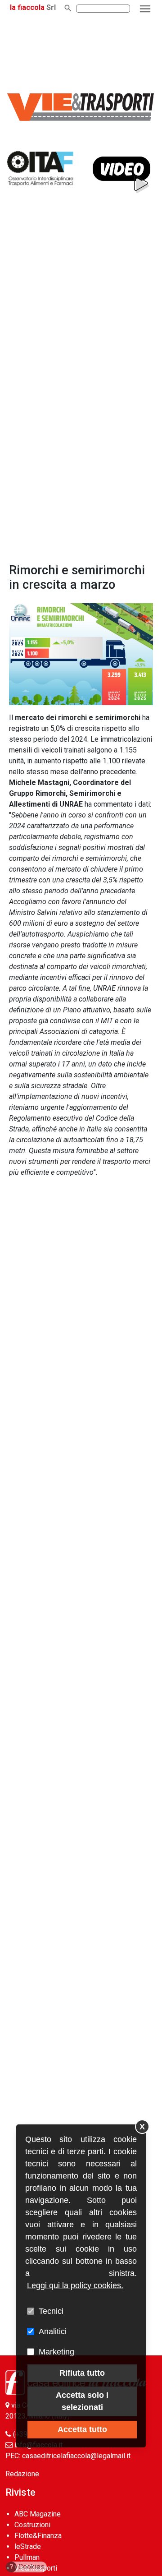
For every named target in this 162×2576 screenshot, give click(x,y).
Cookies (27, 2567)
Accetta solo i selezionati (82, 2401)
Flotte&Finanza (38, 2536)
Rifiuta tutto (82, 2373)
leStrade (28, 2546)
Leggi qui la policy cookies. (75, 2285)
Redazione (22, 2474)
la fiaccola (27, 7)
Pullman (27, 2557)
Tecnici (51, 2311)
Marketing (56, 2352)
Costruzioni (32, 2525)
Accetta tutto (82, 2429)
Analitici (53, 2331)
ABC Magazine (38, 2514)
